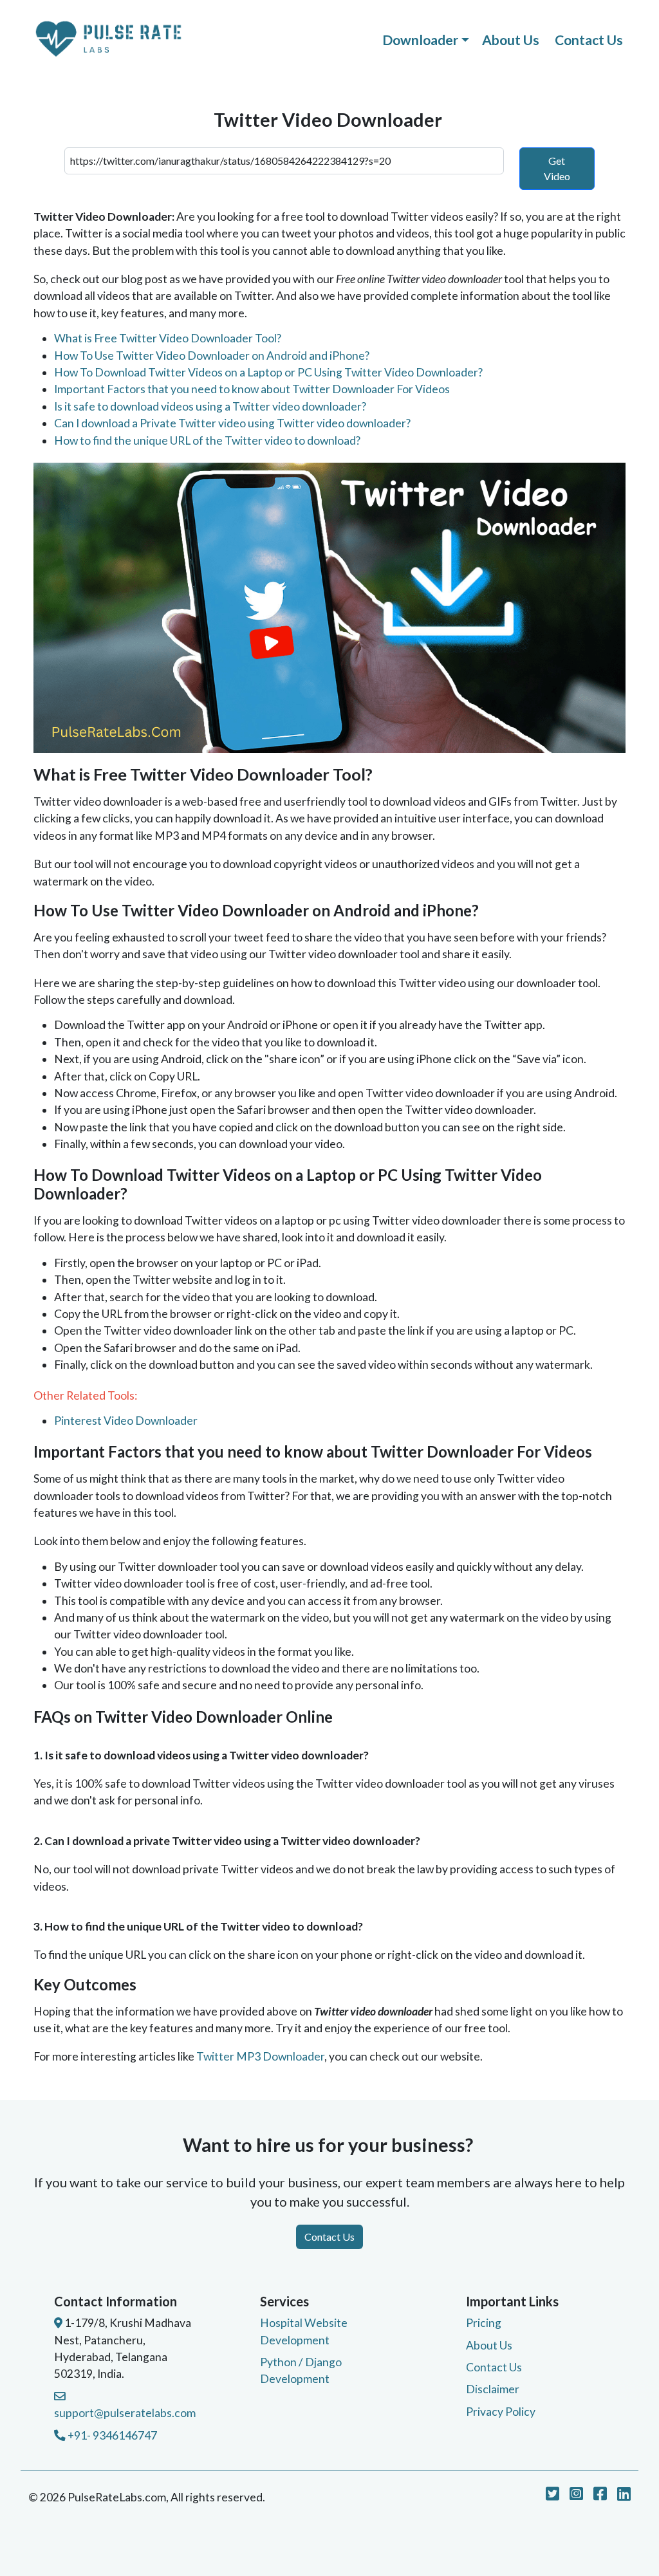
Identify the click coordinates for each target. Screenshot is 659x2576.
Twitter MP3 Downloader (260, 2056)
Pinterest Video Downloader (126, 1421)
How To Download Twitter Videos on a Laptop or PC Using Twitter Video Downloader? (268, 372)
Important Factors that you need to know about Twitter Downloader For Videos (252, 389)
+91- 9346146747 (111, 2435)
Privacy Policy (501, 2412)
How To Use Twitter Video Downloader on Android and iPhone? (212, 356)
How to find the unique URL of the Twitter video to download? (207, 440)
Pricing (484, 2323)
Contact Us (589, 40)
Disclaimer (493, 2389)
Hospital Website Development (304, 2331)
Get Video (557, 168)
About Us (511, 40)
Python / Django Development (301, 2370)
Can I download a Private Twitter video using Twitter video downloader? (232, 423)
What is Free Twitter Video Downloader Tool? (168, 338)
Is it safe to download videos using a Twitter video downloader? (210, 406)
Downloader (420, 40)
